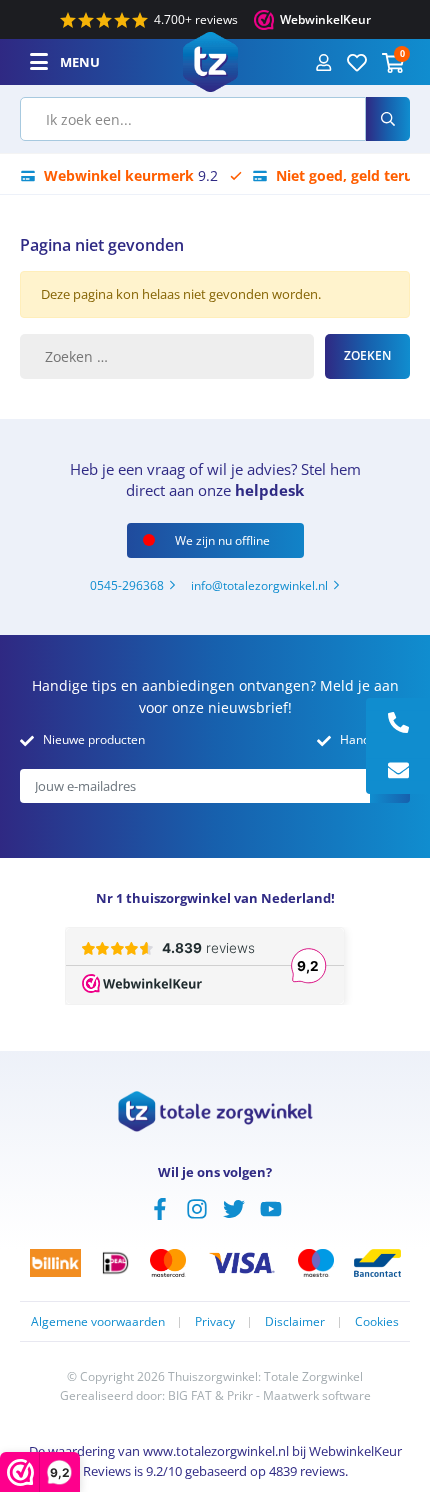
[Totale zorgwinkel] (210, 60)
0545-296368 (127, 585)
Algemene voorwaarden (98, 1321)
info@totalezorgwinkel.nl (259, 585)
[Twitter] (234, 1207)
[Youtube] (271, 1207)
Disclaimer (295, 1321)
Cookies (377, 1321)
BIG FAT (190, 1395)
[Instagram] (197, 1207)
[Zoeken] (388, 119)
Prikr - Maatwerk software (299, 1395)
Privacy (215, 1321)
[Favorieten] (357, 62)
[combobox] (193, 119)
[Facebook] (160, 1207)
